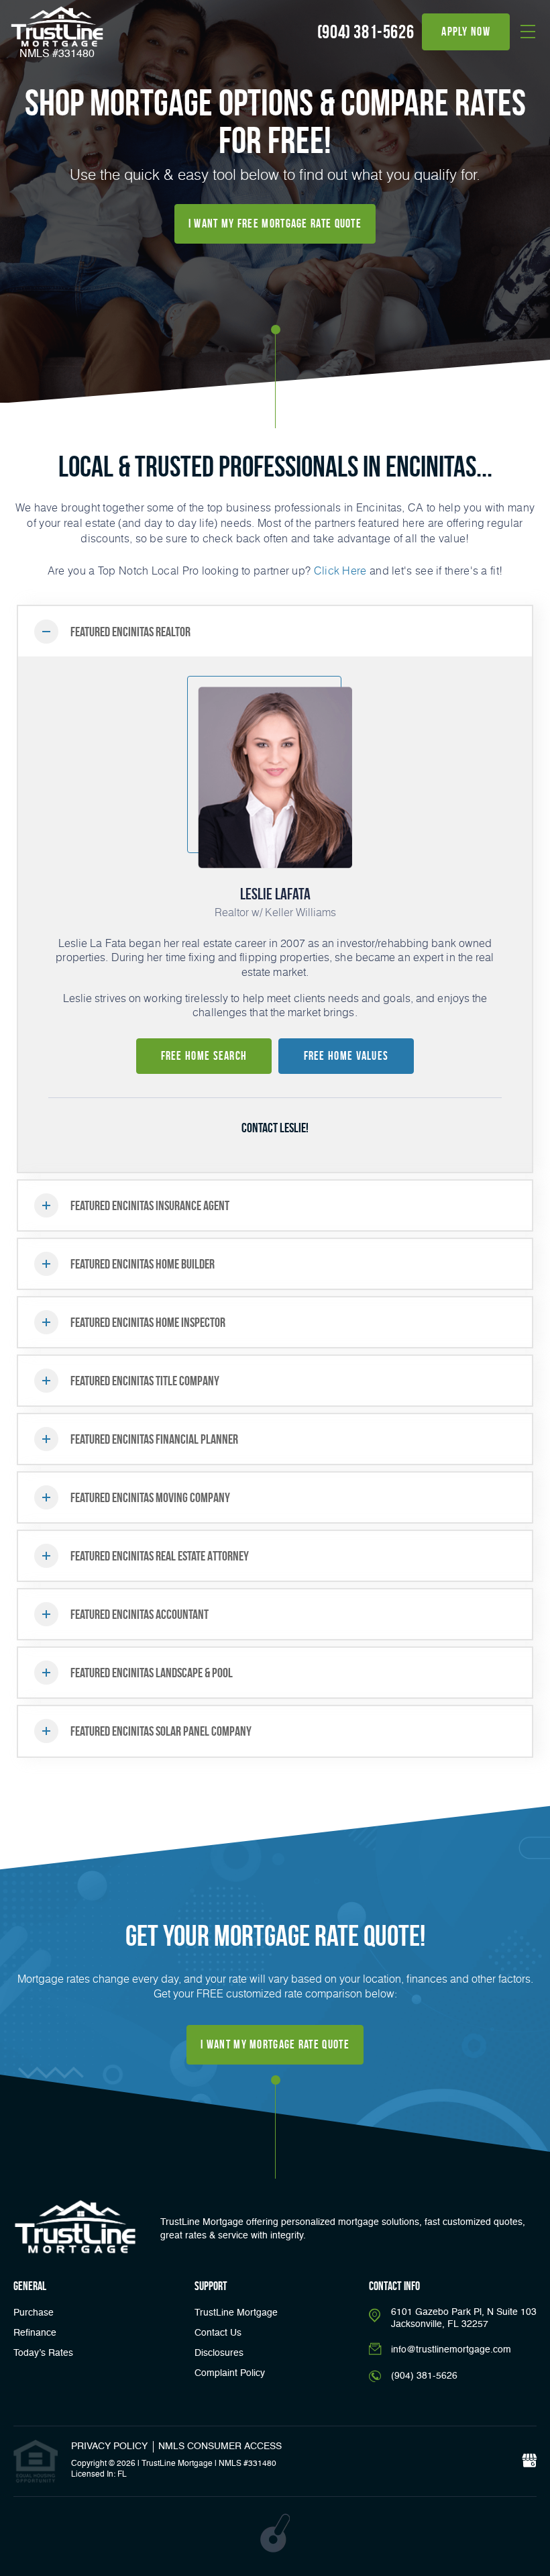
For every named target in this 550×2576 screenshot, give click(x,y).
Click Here (340, 570)
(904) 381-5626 (366, 32)
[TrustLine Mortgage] (75, 2227)
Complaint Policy (230, 2373)
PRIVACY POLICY (109, 2446)
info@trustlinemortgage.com (451, 2350)
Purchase (34, 2313)
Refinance (35, 2333)
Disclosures (219, 2353)
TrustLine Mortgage (236, 2313)
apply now (466, 32)
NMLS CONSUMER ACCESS (220, 2446)
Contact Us (218, 2333)
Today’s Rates (43, 2353)
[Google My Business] (529, 2461)
